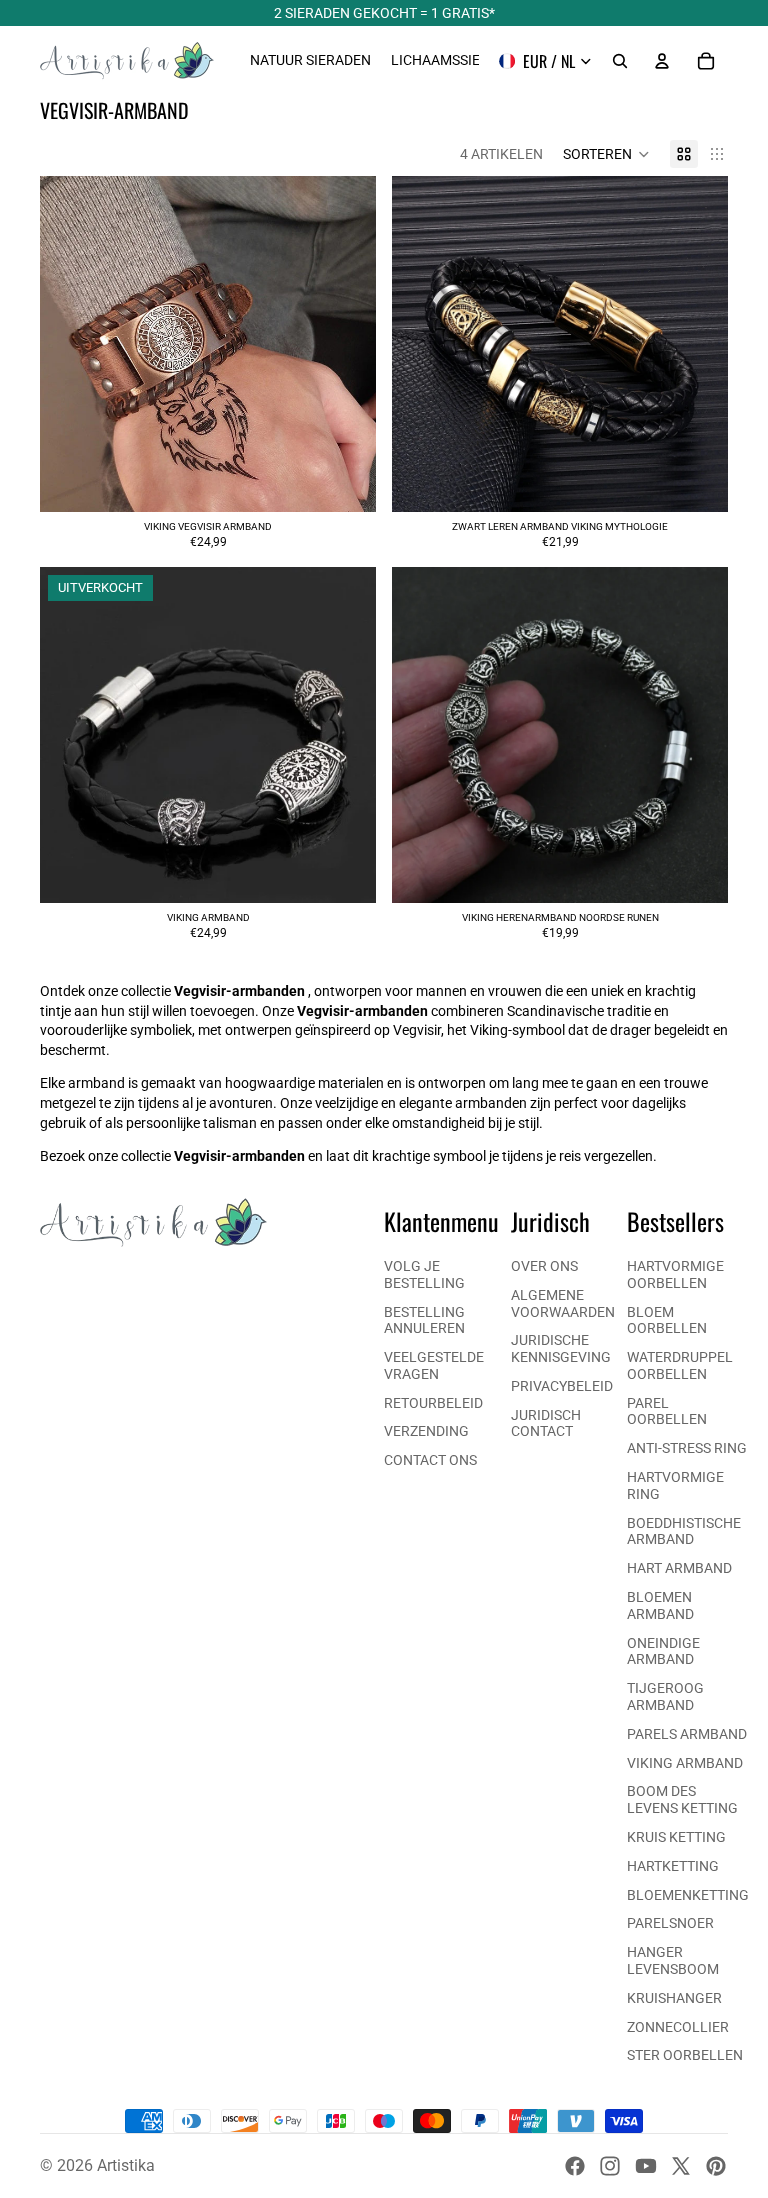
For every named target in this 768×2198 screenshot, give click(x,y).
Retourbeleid (433, 1403)
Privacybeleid (562, 1386)
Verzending (426, 1431)
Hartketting (673, 1866)
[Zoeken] (620, 61)
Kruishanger (674, 1998)
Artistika (126, 2165)
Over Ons (544, 1266)
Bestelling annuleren (424, 1320)
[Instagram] (610, 2166)
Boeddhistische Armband (684, 1531)
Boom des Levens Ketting (682, 1799)
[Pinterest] (716, 2166)
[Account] (662, 61)
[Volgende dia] (346, 344)
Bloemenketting (688, 1895)
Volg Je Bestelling (424, 1274)
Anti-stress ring (687, 1448)
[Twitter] (681, 2166)
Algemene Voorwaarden (563, 1303)
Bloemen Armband (660, 1605)
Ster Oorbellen (685, 2055)
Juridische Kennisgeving (561, 1348)
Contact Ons (430, 1460)
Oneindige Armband (663, 1651)
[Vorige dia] (70, 344)
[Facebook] (575, 2166)
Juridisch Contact (546, 1423)
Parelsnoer (670, 1923)
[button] (606, 154)
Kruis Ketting (676, 1837)
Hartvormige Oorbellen (675, 1274)
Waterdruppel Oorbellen (680, 1365)
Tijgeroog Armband (665, 1696)
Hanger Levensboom (673, 1960)
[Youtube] (646, 2166)
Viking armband (685, 1763)
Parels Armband (687, 1734)
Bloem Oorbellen (667, 1320)
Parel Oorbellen (667, 1411)
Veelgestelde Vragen (434, 1365)
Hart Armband (679, 1568)
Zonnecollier (678, 2027)
